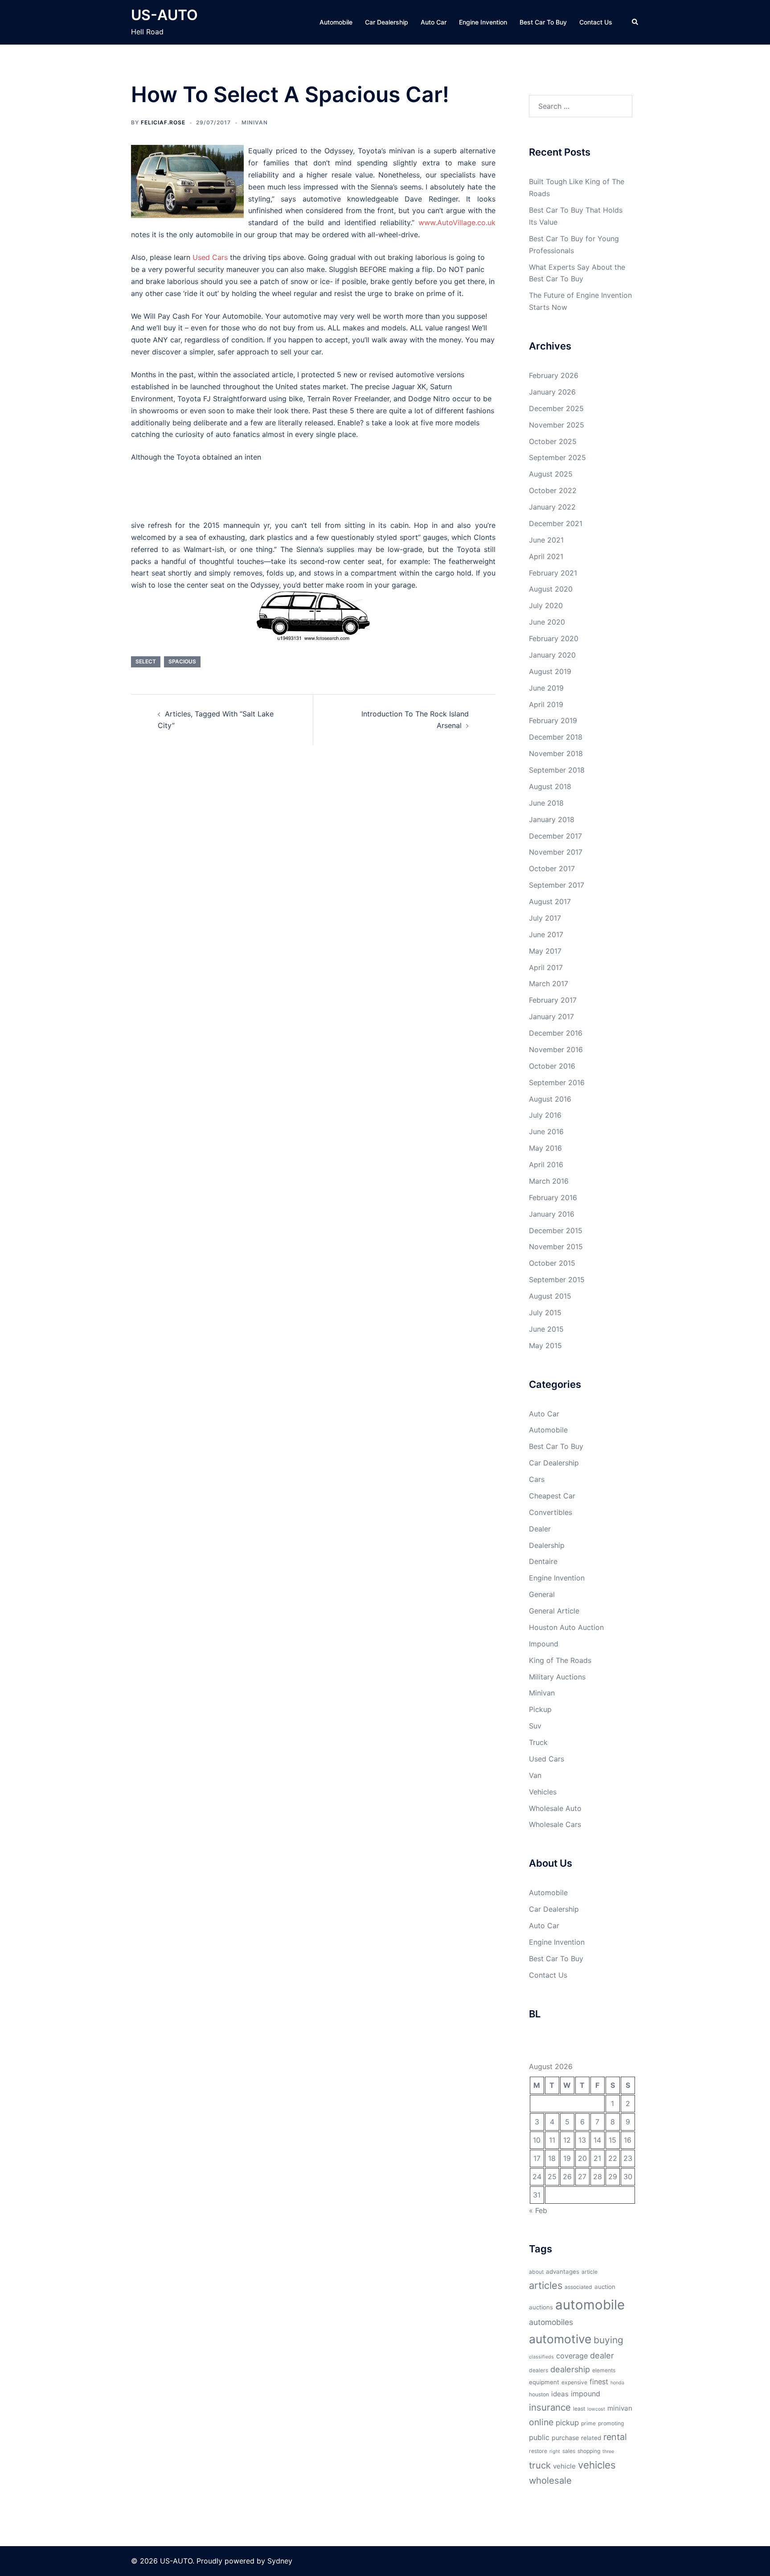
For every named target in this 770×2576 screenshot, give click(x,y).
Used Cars (547, 1759)
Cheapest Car (552, 1496)
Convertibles (551, 1512)
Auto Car (434, 22)
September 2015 (557, 1280)
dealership (570, 2369)
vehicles (597, 2465)
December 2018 (556, 737)
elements (604, 2370)
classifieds (541, 2357)
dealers (539, 2370)
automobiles (551, 2322)
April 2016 (546, 1165)
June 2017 (546, 934)
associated (578, 2287)
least (579, 2409)
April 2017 (546, 967)
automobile (590, 2305)
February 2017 (553, 1000)
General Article (554, 1611)
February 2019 (553, 720)
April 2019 (546, 704)
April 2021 (546, 556)
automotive (560, 2339)
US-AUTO (164, 15)
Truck (538, 1742)
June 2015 (546, 1329)
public (539, 2437)
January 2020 (552, 655)
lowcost (596, 2409)
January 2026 (552, 392)
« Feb (538, 2210)
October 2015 (552, 1263)
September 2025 (557, 457)
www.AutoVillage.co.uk (457, 222)
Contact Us (596, 22)
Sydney (280, 2561)
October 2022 (553, 490)
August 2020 (551, 589)
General (542, 1594)
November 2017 (556, 852)
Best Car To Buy (543, 22)
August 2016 (550, 1099)
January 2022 (552, 507)
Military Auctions (557, 1677)
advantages (563, 2271)
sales (569, 2451)
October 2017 (552, 868)
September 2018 (557, 770)
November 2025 (557, 425)
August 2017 (550, 901)
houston (539, 2394)
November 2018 (556, 753)
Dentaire (543, 1561)
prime (588, 2423)
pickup (567, 2423)
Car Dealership (387, 22)
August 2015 (550, 1296)
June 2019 (546, 688)
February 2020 (554, 638)
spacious (182, 661)
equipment (544, 2382)
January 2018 (552, 819)
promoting (611, 2423)
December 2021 (556, 523)
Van (535, 1775)
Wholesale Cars (555, 1824)
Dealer (540, 1529)
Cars (537, 1479)
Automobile (336, 22)
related (591, 2438)
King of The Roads (560, 1660)
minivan (620, 2408)
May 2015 (545, 1346)
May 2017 (545, 951)
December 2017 (555, 836)
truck (540, 2465)
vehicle (564, 2466)
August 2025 (551, 474)
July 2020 (546, 605)
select (146, 661)
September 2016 (557, 1082)
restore (538, 2451)
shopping (589, 2451)
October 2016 (552, 1066)
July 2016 (545, 1115)
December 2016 (556, 1033)
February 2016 (553, 1197)
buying (608, 2340)
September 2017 (557, 885)
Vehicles (543, 1792)
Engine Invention (483, 22)
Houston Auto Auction (566, 1627)
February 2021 (553, 573)
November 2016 (556, 1049)
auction (605, 2287)
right (555, 2451)
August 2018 (550, 786)
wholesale (550, 2480)
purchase (565, 2438)
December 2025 (556, 408)
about (536, 2272)
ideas (560, 2394)
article (590, 2272)
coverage (572, 2356)
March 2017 (549, 983)
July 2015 (545, 1313)
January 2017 (551, 1016)
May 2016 (545, 1148)
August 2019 (550, 671)
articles (546, 2285)
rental (615, 2437)
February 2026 (554, 375)
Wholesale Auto (555, 1808)
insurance (550, 2407)
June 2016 (546, 1132)
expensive (574, 2382)
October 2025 (553, 441)
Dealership (547, 1545)
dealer (602, 2355)
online (541, 2422)
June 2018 (546, 803)
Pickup (540, 1709)
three (608, 2451)
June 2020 (547, 622)
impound (586, 2394)
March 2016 (549, 1181)
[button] (635, 22)
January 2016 (552, 1214)
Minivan (255, 122)
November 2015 (556, 1247)
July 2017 (545, 918)
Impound (544, 1644)
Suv (535, 1726)
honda (617, 2383)
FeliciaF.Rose (163, 122)
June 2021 (546, 540)
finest (599, 2382)
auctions (541, 2307)
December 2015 (556, 1230)
